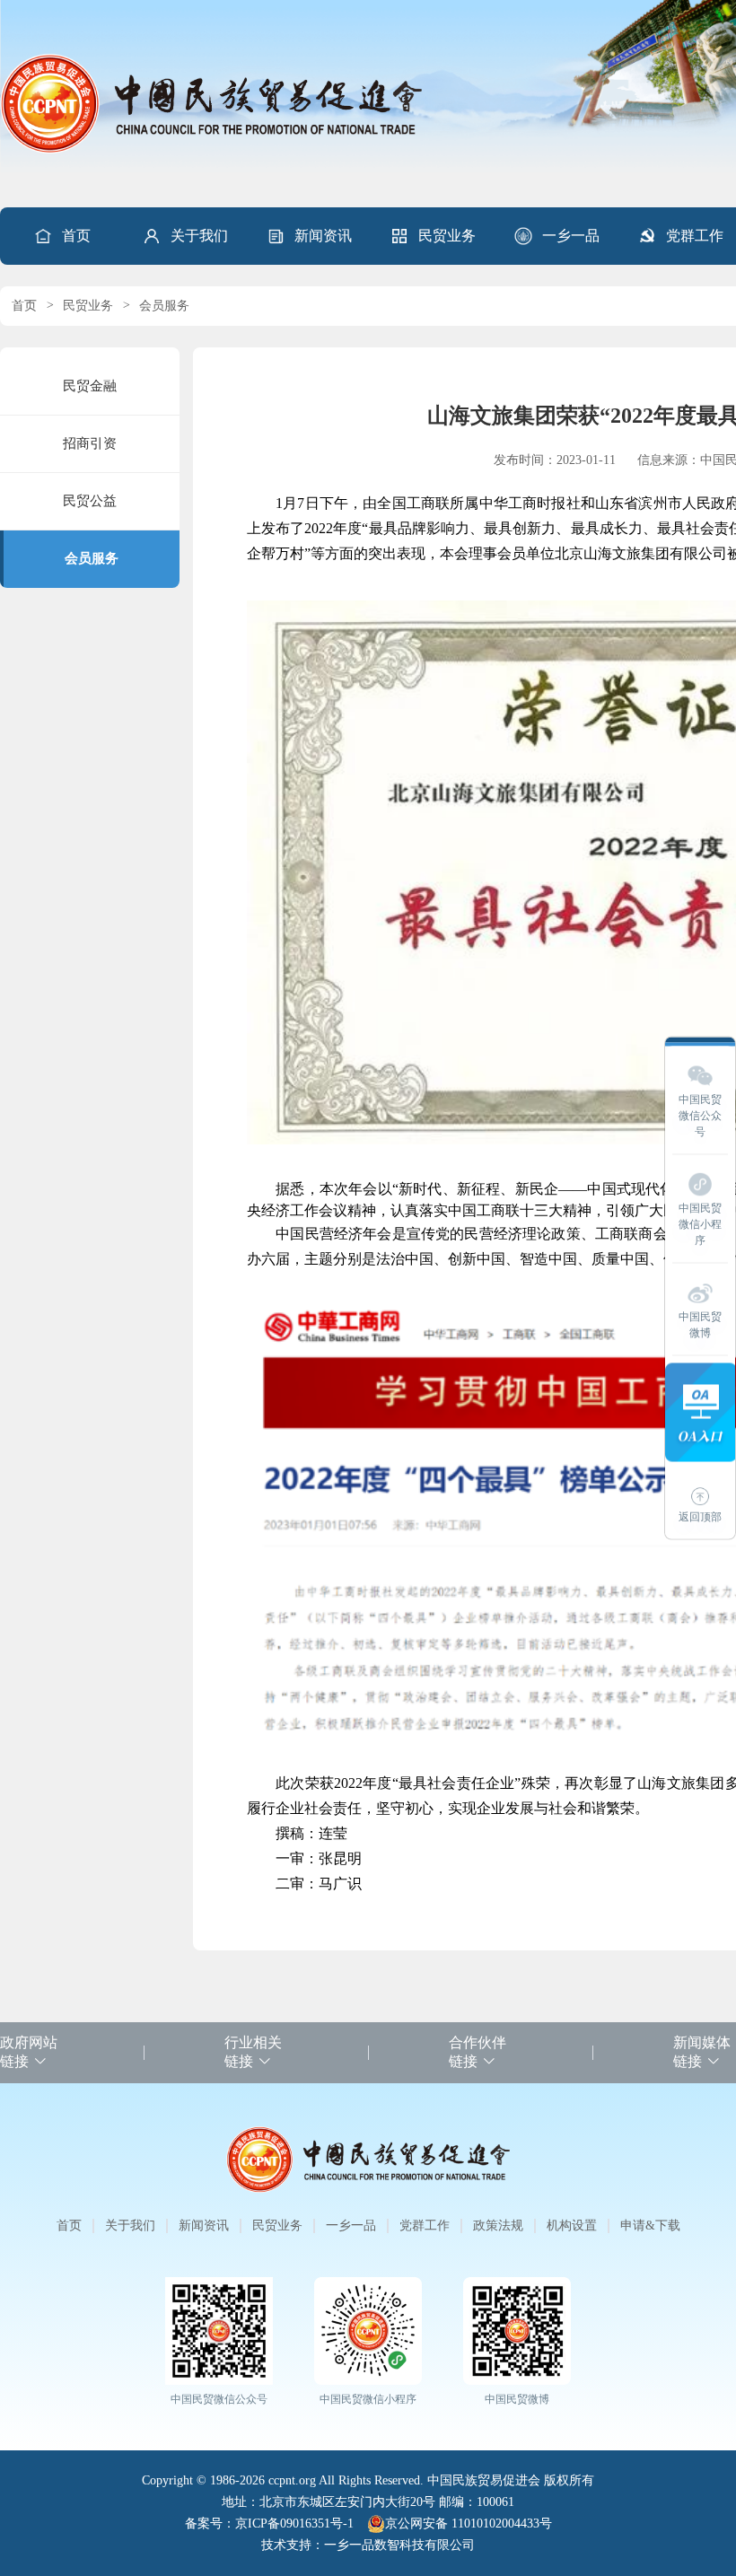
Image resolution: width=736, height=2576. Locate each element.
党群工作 (425, 2226)
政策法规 (498, 2226)
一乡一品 (571, 236)
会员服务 (164, 306)
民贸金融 (90, 386)
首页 (76, 236)
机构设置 (572, 2226)
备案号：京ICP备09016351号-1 (269, 2523)
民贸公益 (90, 501)
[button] (185, 236)
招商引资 (90, 443)
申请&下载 (650, 2226)
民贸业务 (447, 236)
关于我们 (199, 236)
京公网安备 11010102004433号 (469, 2523)
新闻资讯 (323, 236)
